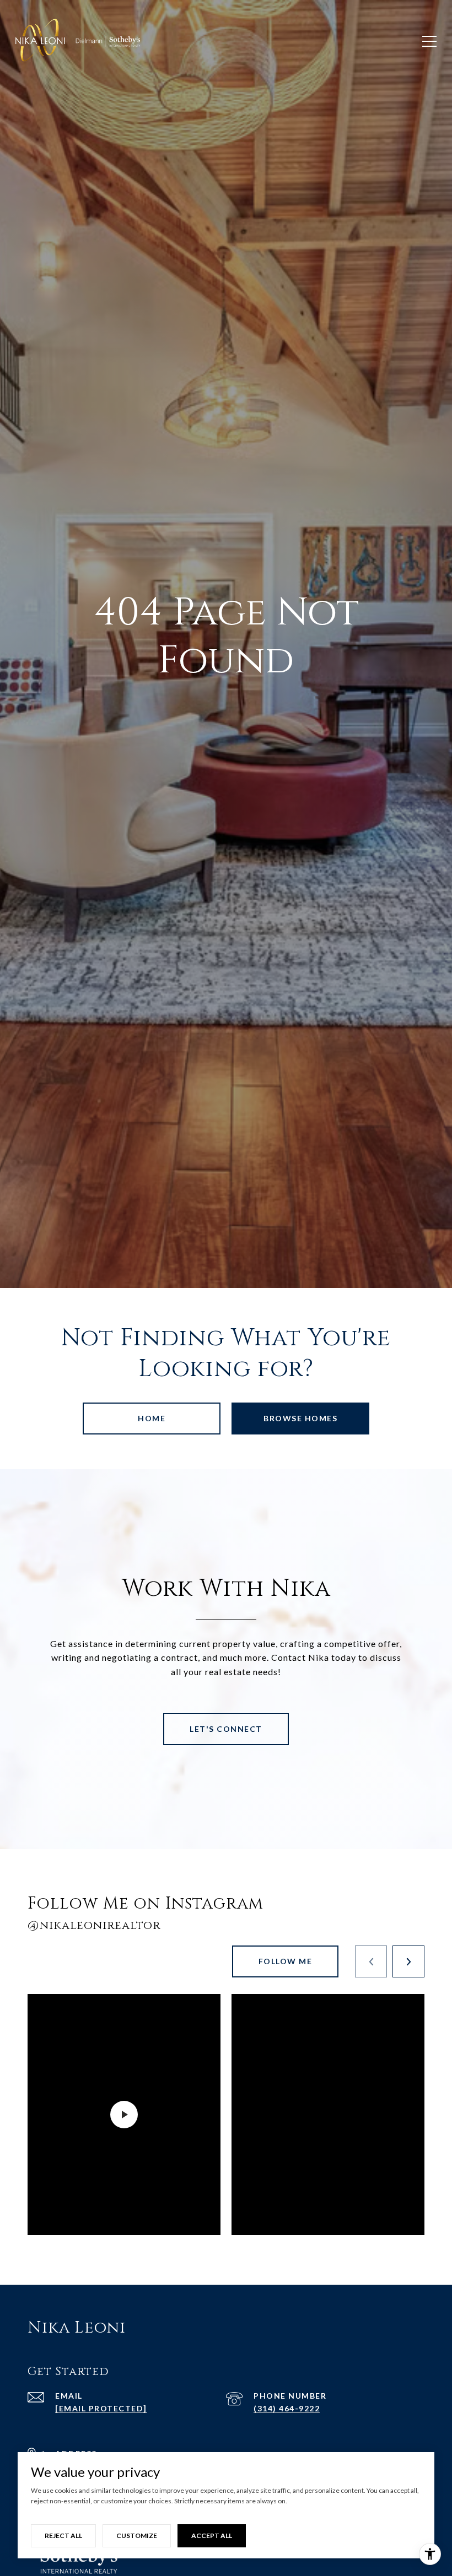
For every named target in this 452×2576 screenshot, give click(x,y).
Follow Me (286, 1961)
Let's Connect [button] (226, 1729)
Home (152, 1418)
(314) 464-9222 (287, 2408)
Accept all (212, 2536)
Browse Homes (300, 1418)
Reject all (63, 2536)
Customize (137, 2536)
